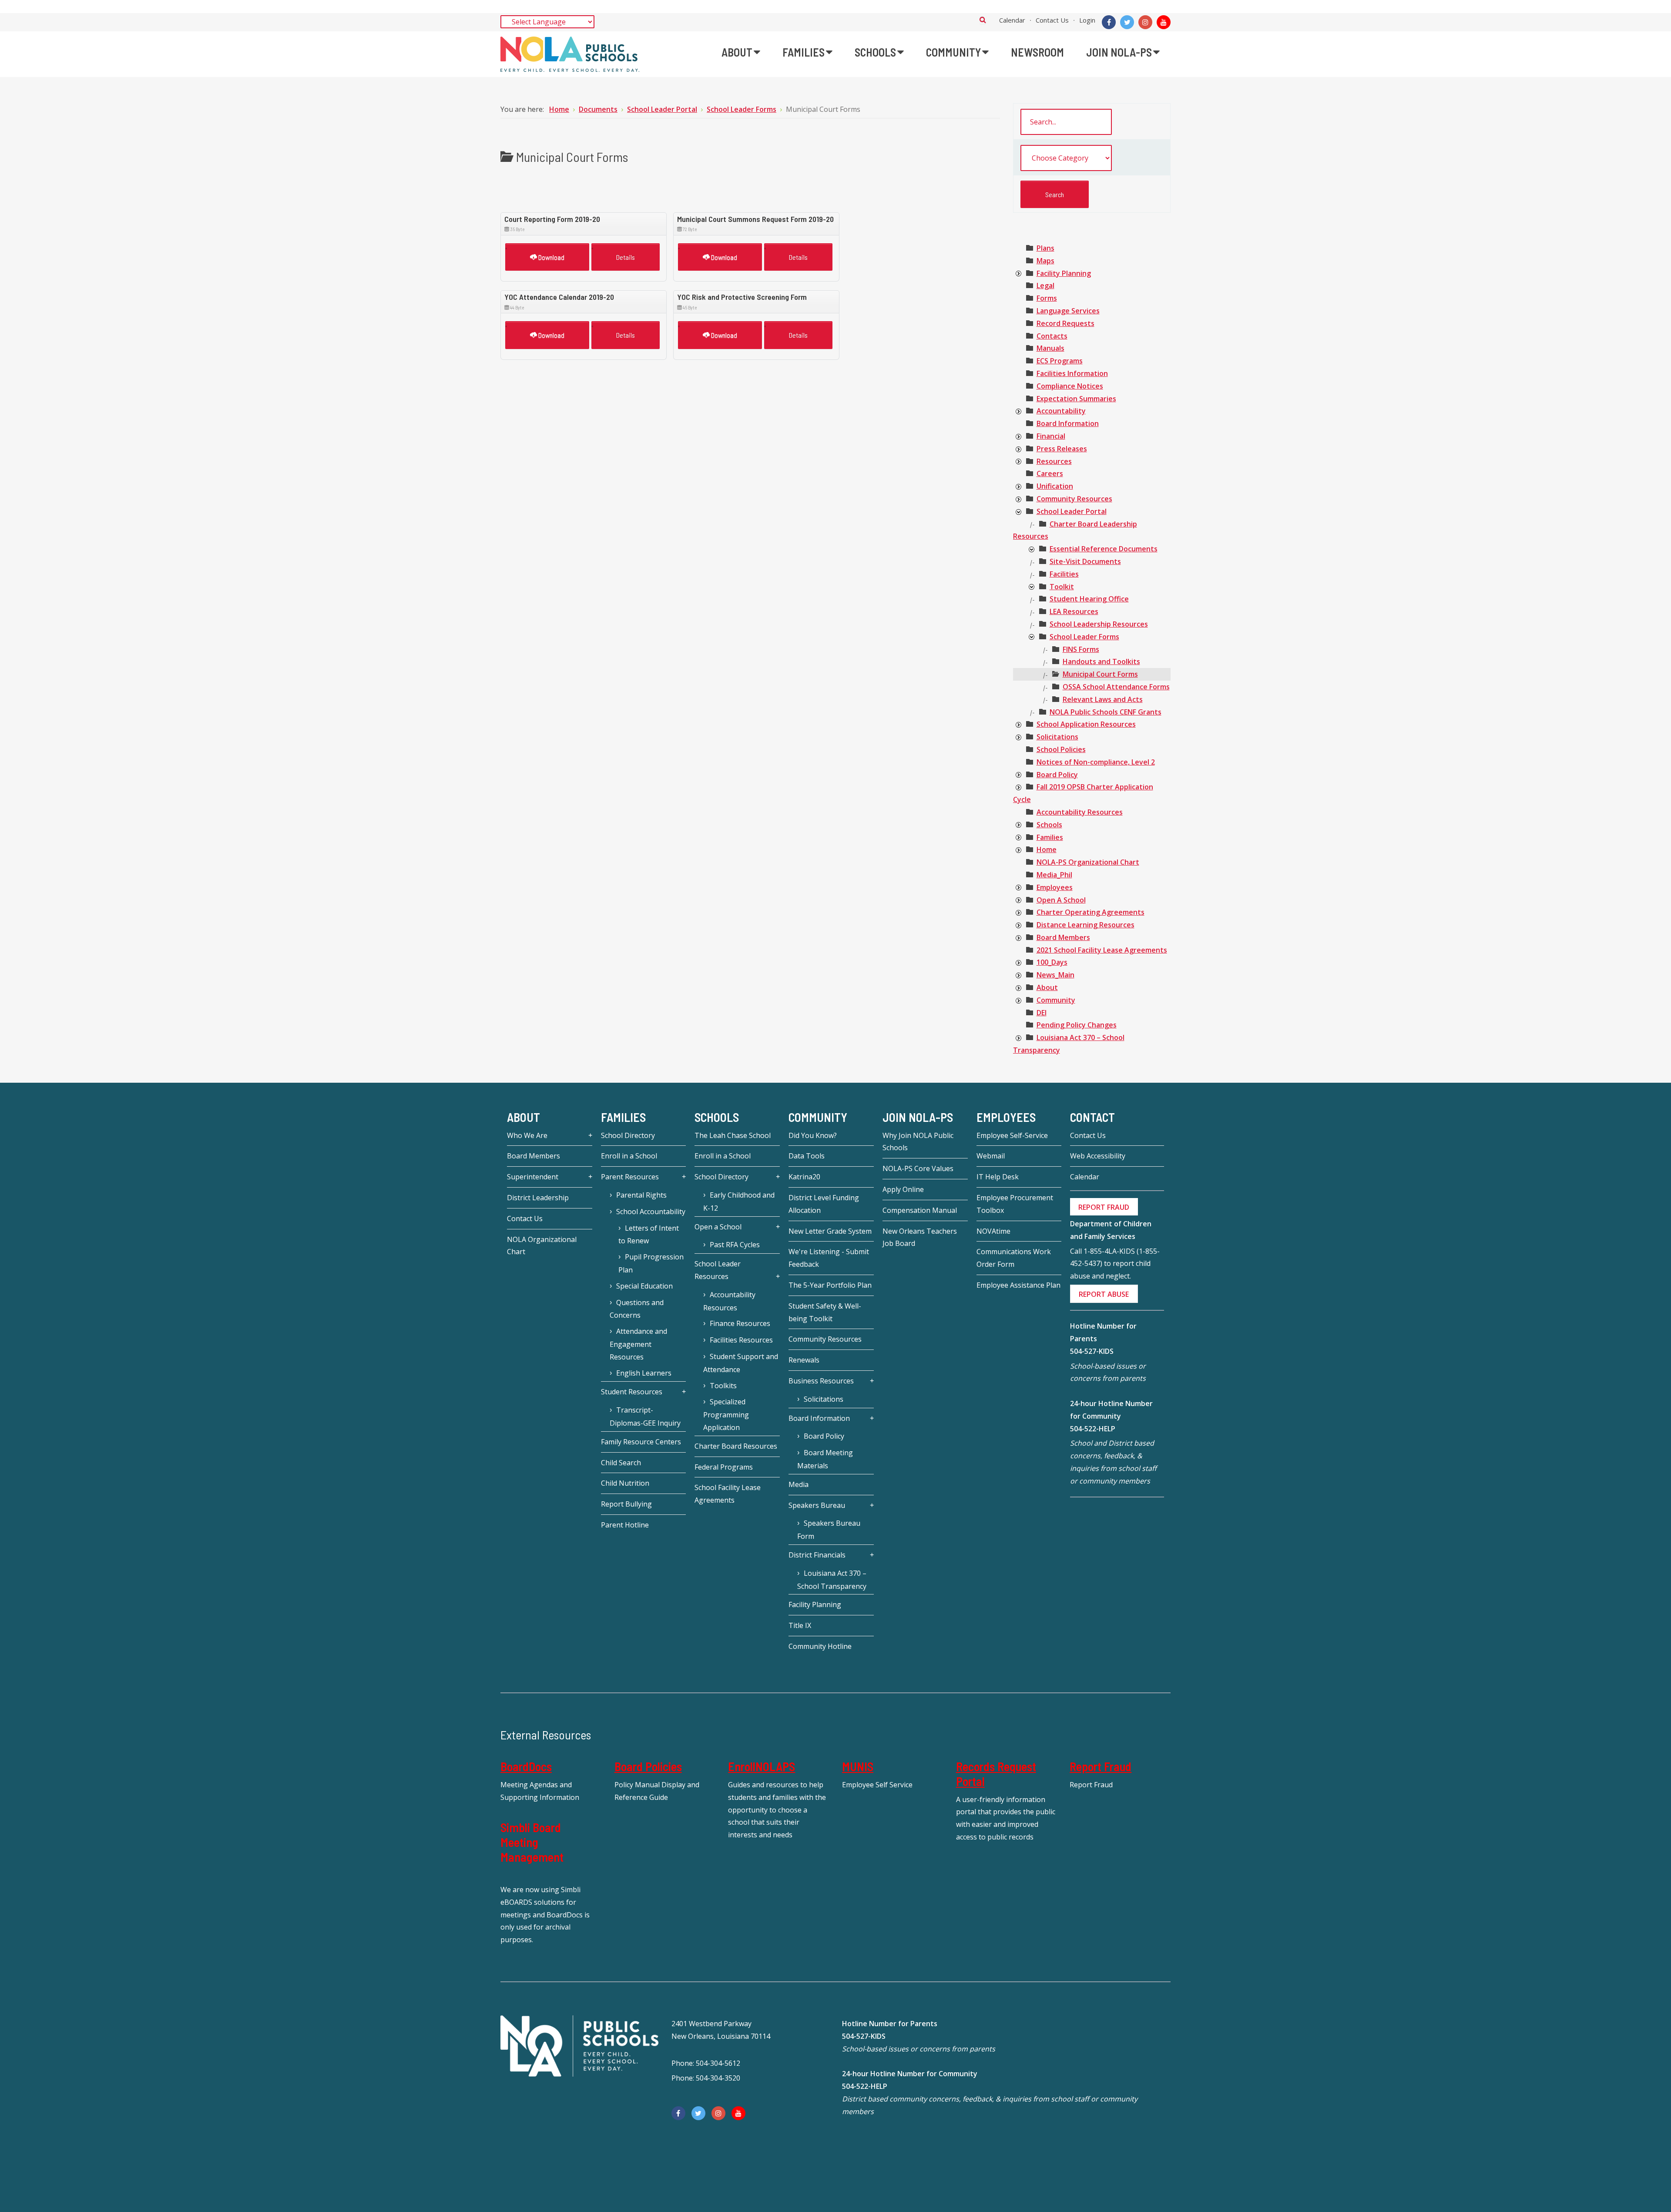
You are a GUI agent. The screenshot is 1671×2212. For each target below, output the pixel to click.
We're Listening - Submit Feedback (829, 1258)
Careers (1050, 473)
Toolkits (723, 1386)
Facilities (1064, 574)
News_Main (1055, 975)
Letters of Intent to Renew (649, 1235)
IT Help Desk (998, 1177)
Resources (1054, 461)
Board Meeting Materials (825, 1459)
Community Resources (1074, 499)
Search (983, 20)
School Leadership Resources (1099, 624)
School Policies (1061, 749)
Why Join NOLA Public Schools (918, 1142)
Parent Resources (630, 1177)
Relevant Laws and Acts (1103, 699)
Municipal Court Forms (1100, 674)
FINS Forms (1081, 649)
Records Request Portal (996, 1774)
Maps (1045, 261)
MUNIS (858, 1766)
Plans (1045, 248)
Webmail (991, 1156)
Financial (1051, 436)
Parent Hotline (625, 1525)
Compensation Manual (920, 1210)
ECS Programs (1060, 361)
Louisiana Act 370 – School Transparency (832, 1580)
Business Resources (821, 1381)
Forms (1047, 298)
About (1047, 987)
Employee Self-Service (1012, 1135)
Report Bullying (626, 1504)
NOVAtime (993, 1231)
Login (1087, 20)
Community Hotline (820, 1646)
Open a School (718, 1227)
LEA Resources (1074, 611)
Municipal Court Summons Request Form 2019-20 (755, 219)
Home (1047, 849)
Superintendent (533, 1177)
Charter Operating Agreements (1091, 912)
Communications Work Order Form (1014, 1258)
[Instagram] (1145, 22)
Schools (1049, 825)
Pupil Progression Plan (651, 1263)
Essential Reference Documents (1104, 549)
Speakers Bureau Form (829, 1530)
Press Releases (1062, 449)
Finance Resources (740, 1323)
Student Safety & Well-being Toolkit (825, 1312)
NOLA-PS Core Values (918, 1168)
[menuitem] (741, 52)
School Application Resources (1086, 724)
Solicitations (1057, 737)
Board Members (1063, 937)
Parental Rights (641, 1195)
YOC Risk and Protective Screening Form (742, 297)
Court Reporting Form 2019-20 (552, 219)
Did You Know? (813, 1135)
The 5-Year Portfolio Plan (830, 1285)
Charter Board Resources (736, 1446)
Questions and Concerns (637, 1309)
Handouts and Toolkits (1101, 661)
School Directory (628, 1135)
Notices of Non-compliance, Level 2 (1096, 762)
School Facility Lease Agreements (728, 1494)
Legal (1045, 285)
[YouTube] (1164, 22)
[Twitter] (1127, 22)
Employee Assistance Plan (1018, 1285)
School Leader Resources (718, 1270)
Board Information (1068, 423)
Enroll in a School (629, 1156)
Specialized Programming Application (726, 1415)
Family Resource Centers (641, 1442)
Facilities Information (1072, 373)
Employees (1055, 887)
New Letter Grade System (830, 1231)
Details (626, 257)
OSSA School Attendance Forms (1116, 687)
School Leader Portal (1072, 511)
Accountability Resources (1080, 812)
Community (1056, 1000)
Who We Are (527, 1135)
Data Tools (807, 1156)
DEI (1042, 1013)
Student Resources (632, 1392)
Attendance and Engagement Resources (638, 1344)
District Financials (817, 1555)
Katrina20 (804, 1177)
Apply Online (903, 1189)
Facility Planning (1064, 273)
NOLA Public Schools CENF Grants (1106, 712)
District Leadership (538, 1198)
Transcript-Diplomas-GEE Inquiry (645, 1416)
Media (799, 1484)
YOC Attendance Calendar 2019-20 (559, 297)
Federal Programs (724, 1467)
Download (551, 257)
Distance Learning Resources (1085, 925)
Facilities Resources (741, 1340)
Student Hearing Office (1089, 599)
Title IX (800, 1625)
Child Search (621, 1463)
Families (1050, 837)
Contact (1092, 1117)
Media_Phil (1054, 875)
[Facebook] (1109, 22)
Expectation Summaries (1076, 399)
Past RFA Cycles (735, 1245)
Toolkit (1062, 587)
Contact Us (1052, 20)
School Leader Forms (1084, 637)
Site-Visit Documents (1085, 561)
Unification (1055, 486)
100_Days (1052, 962)
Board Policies (648, 1766)
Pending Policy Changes (1077, 1025)
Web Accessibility (1098, 1156)
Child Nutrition (625, 1483)
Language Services (1068, 311)
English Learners (644, 1373)
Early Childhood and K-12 (739, 1202)
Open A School (1061, 900)
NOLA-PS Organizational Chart (1088, 862)
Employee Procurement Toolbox (1015, 1204)
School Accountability (651, 1212)
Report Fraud (1101, 1766)
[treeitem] (1045, 248)
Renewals (804, 1360)
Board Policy (1057, 775)
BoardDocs (526, 1766)
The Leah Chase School (733, 1135)
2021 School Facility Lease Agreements (1102, 950)
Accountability (1061, 411)
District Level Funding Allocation (824, 1204)
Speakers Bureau (817, 1505)
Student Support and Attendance (741, 1363)
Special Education (644, 1286)
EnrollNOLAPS (762, 1766)
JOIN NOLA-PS (918, 1117)
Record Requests (1065, 323)
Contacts (1052, 336)
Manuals (1050, 348)
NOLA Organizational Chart (542, 1246)
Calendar (1012, 20)
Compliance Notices (1070, 386)
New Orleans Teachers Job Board (920, 1237)
